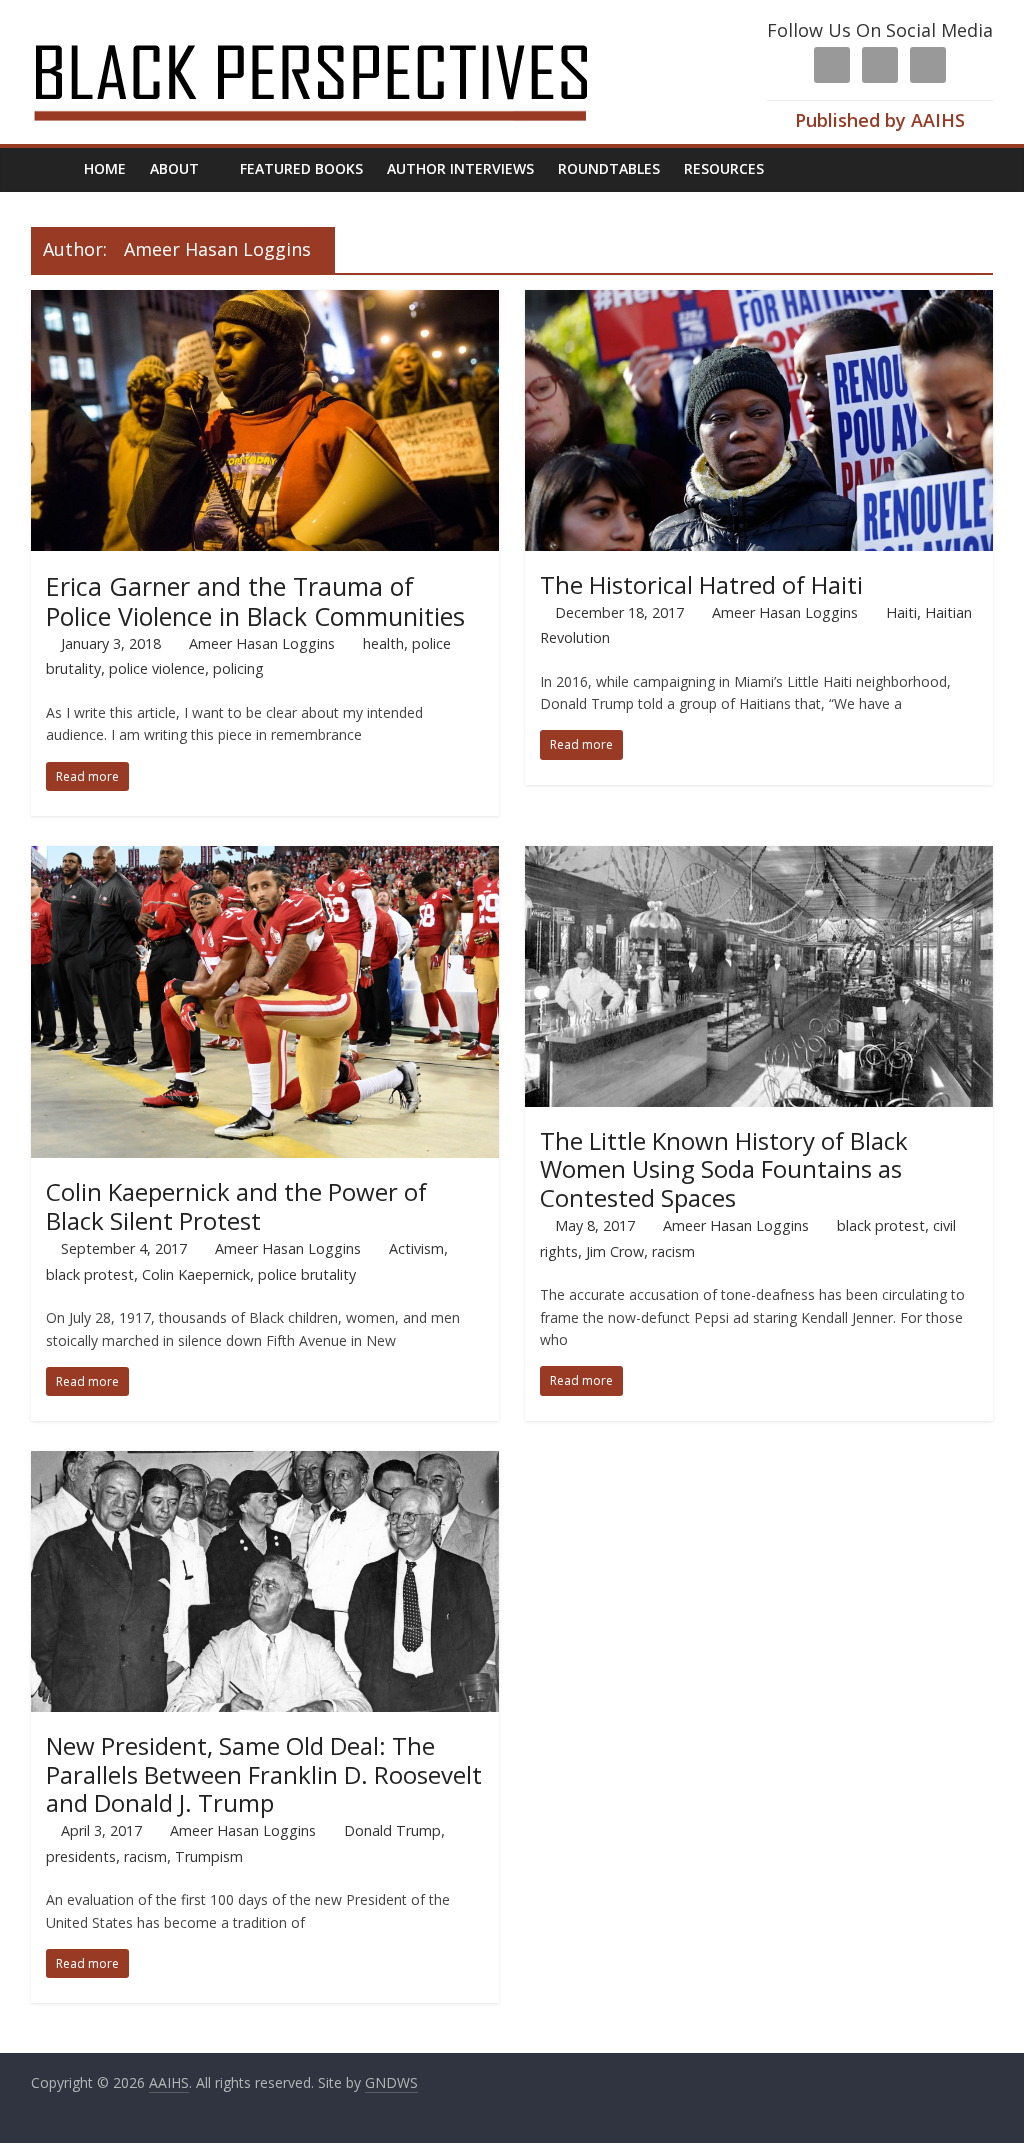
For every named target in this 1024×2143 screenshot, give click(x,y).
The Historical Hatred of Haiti (701, 584)
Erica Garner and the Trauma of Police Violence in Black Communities (255, 601)
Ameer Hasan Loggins (262, 643)
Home (105, 168)
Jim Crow (615, 1251)
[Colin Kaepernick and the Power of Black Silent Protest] (265, 858)
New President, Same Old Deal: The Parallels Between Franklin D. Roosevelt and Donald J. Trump (264, 1774)
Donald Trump (392, 1830)
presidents (81, 1856)
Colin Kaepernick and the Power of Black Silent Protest (236, 1206)
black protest (90, 1274)
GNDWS (391, 2082)
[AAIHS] (337, 32)
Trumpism (209, 1856)
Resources (724, 168)
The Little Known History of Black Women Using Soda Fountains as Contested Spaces (724, 1169)
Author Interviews (460, 168)
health (383, 643)
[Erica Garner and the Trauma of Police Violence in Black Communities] (265, 302)
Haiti (901, 612)
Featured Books (301, 168)
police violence (157, 668)
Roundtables (609, 168)
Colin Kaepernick (196, 1274)
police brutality (307, 1274)
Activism (416, 1248)
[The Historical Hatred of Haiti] (759, 302)
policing (238, 668)
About (174, 168)
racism (673, 1251)
